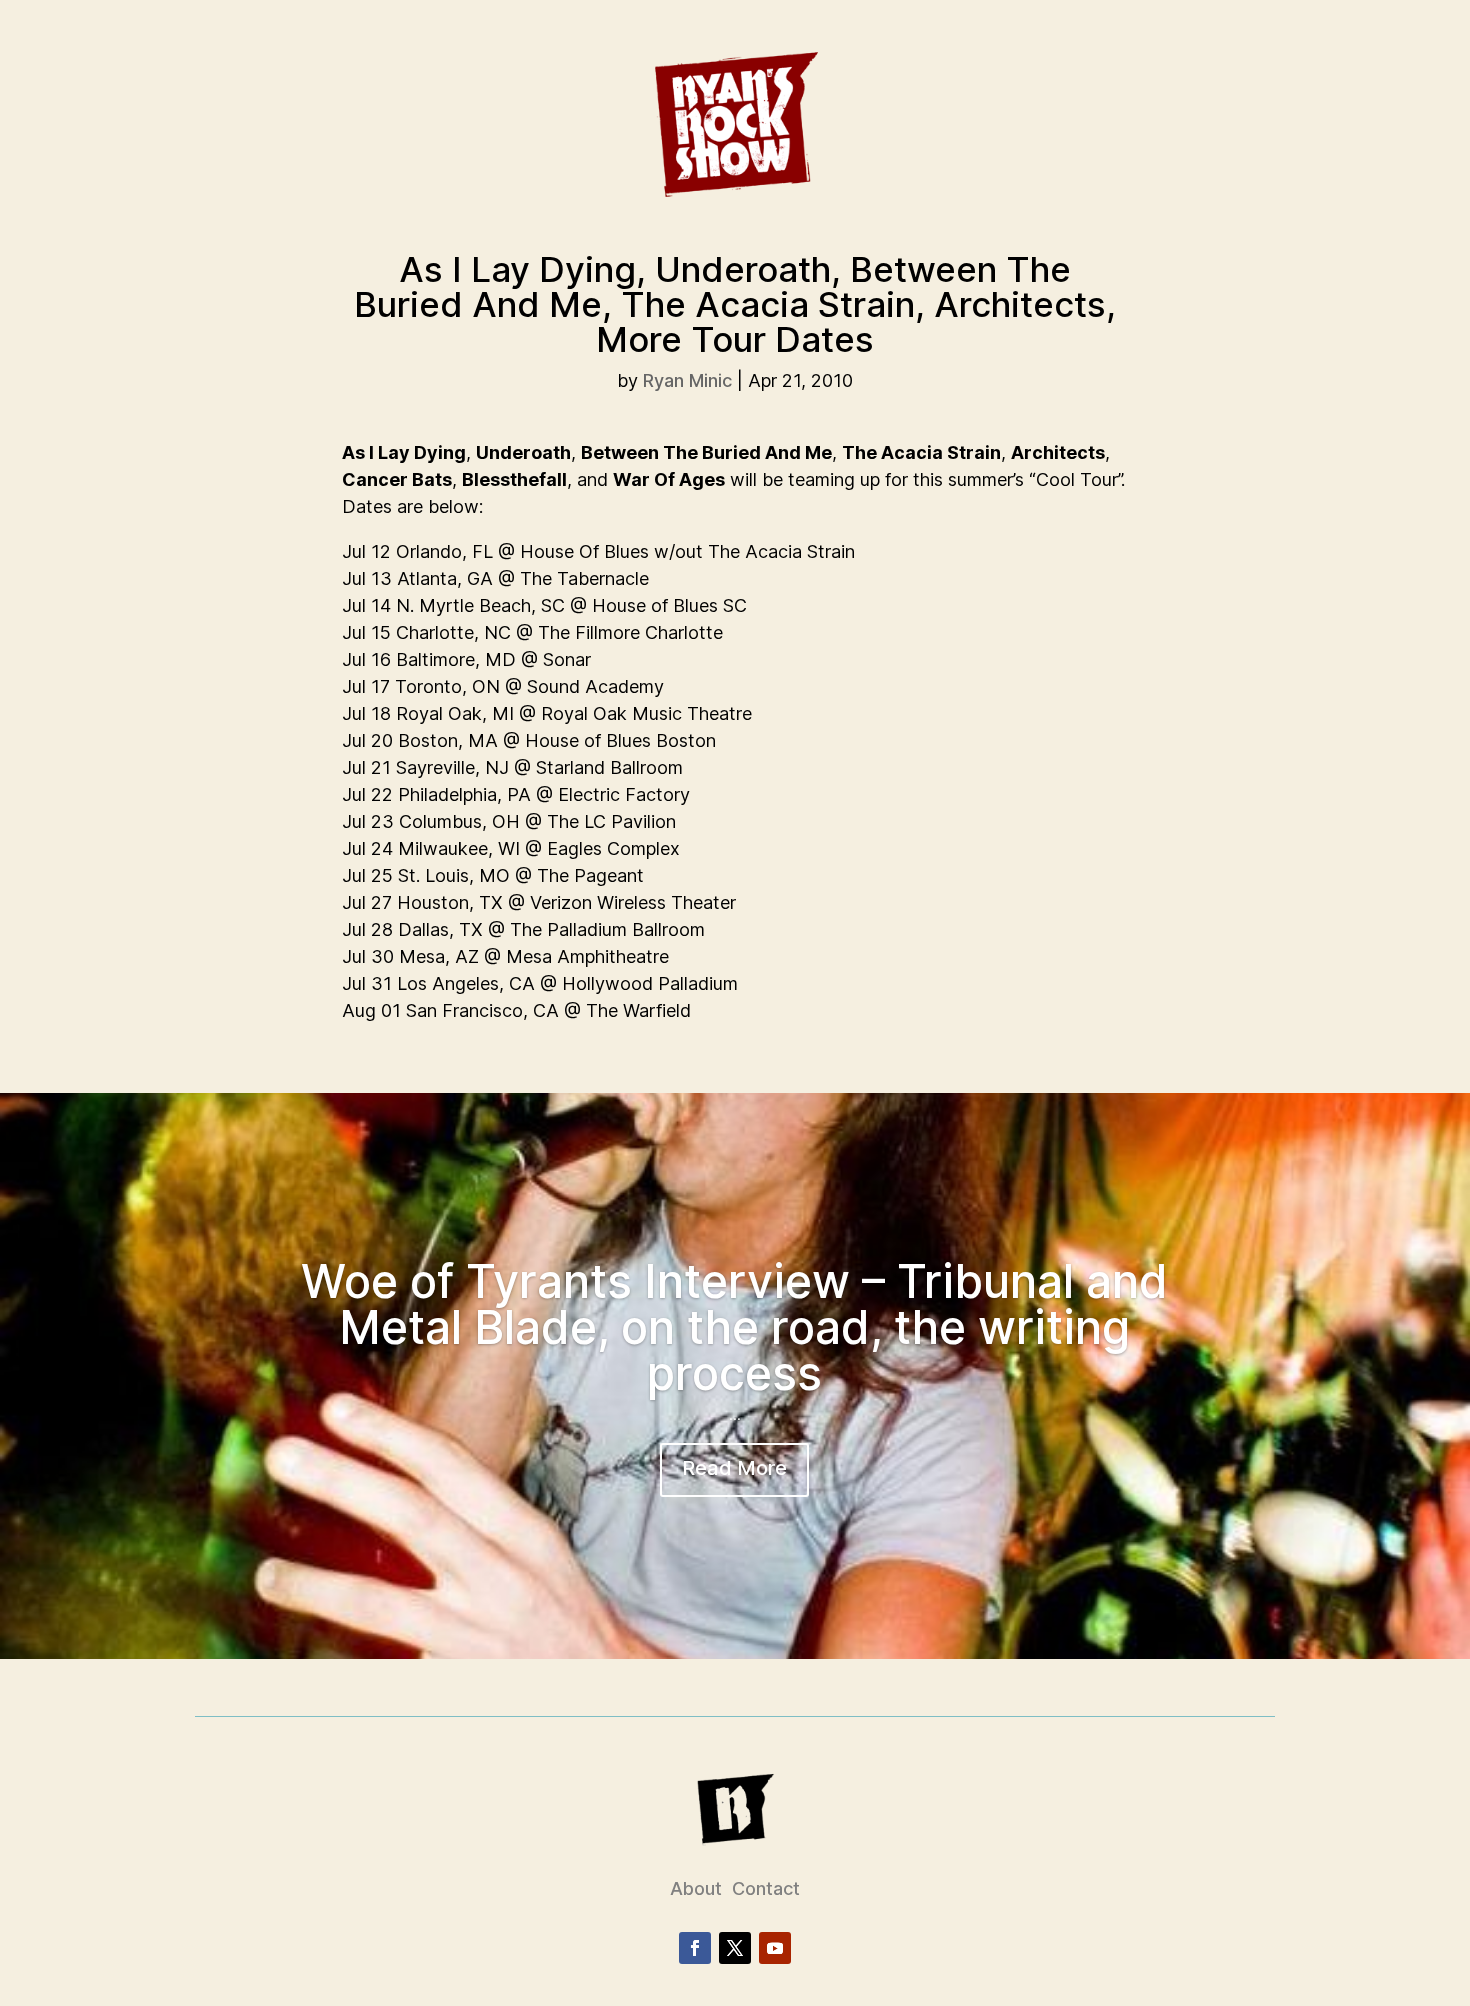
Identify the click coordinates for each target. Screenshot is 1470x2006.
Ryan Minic (687, 380)
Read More (734, 1468)
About (696, 1888)
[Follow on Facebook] (695, 1948)
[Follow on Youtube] (775, 1948)
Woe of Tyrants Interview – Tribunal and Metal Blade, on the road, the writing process (734, 1327)
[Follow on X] (735, 1948)
